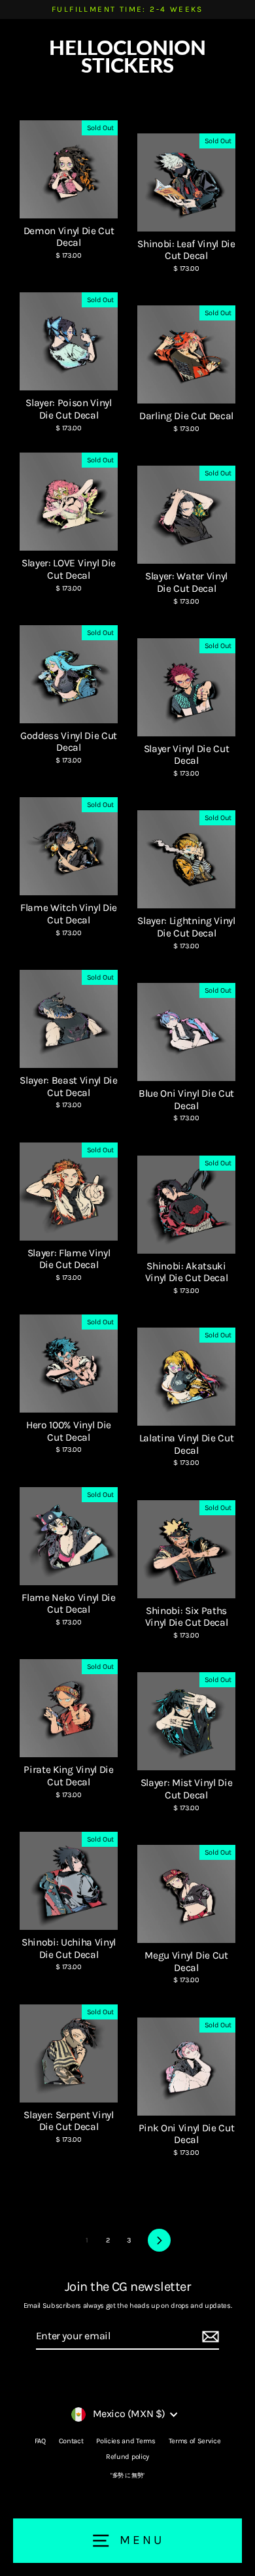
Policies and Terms (126, 2441)
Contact (71, 2441)
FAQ (40, 2441)
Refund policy (127, 2457)
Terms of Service (195, 2441)
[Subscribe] (209, 2337)
